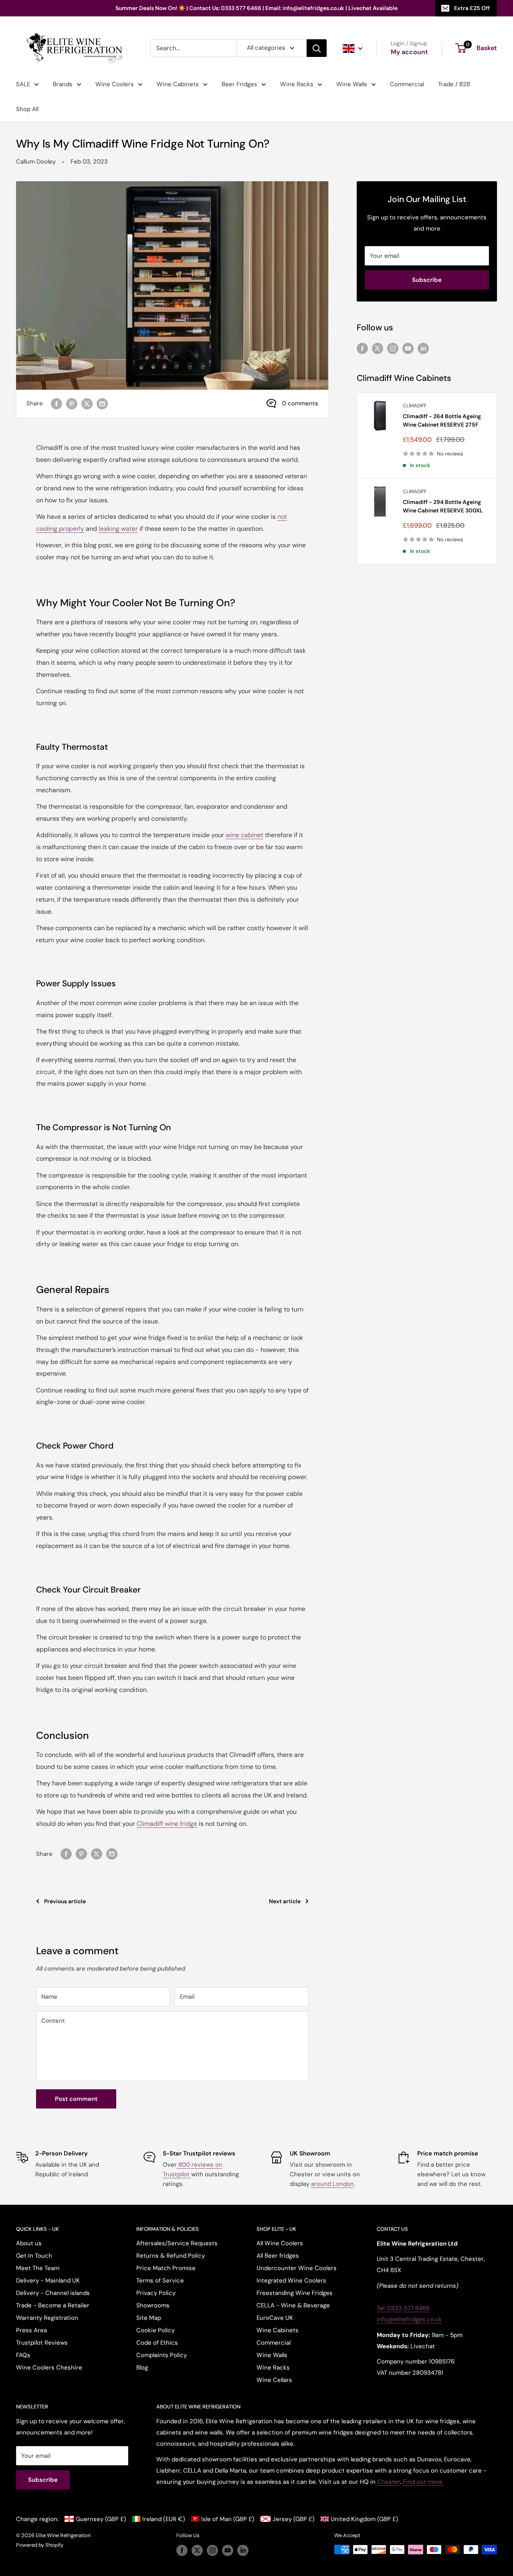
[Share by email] (102, 404)
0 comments (300, 403)
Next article (285, 1901)
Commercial (407, 84)
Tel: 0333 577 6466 (403, 2308)
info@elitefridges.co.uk (409, 2319)
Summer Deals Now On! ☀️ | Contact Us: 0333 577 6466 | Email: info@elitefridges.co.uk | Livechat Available (256, 8)
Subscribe (427, 280)
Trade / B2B (454, 84)
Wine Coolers (115, 84)
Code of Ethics (157, 2343)
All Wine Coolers (280, 2243)
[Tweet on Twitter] (87, 404)
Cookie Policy (156, 2330)
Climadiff (415, 406)
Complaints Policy (162, 2355)
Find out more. (423, 2482)
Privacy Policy (156, 2293)
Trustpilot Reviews (42, 2343)
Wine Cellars (274, 2380)
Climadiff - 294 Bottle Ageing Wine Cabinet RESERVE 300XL (443, 506)
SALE (23, 84)
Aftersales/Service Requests (177, 2243)
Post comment (76, 2099)
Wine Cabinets (178, 84)
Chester (389, 2482)
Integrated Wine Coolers (291, 2281)
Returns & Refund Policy (171, 2256)
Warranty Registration (47, 2318)
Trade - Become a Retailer (53, 2305)
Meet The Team (38, 2268)
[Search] (317, 48)
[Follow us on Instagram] (393, 348)
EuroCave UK (275, 2318)
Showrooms (153, 2305)
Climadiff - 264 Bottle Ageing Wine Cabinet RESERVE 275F (442, 421)
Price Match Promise (166, 2268)
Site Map (149, 2318)
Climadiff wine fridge (167, 1824)
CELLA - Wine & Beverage (293, 2305)
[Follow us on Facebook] (362, 348)
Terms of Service (160, 2281)
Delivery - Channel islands (53, 2293)
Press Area (31, 2330)
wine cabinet (244, 835)
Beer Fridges (239, 84)
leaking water (118, 529)
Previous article (65, 1901)
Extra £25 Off (472, 8)
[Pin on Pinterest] (72, 404)
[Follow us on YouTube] (408, 348)
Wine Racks (297, 84)
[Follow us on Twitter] (378, 348)
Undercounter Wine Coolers (297, 2268)
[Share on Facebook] (57, 404)
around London (332, 2184)
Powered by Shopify (40, 2545)
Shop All (27, 109)
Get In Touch (34, 2256)
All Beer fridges (278, 2256)
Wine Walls (352, 84)
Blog (142, 2368)
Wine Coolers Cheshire (49, 2368)
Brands (63, 84)
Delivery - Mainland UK (48, 2281)
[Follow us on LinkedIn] (423, 348)
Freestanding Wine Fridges (295, 2293)
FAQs (23, 2355)
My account (409, 52)
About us (29, 2243)
